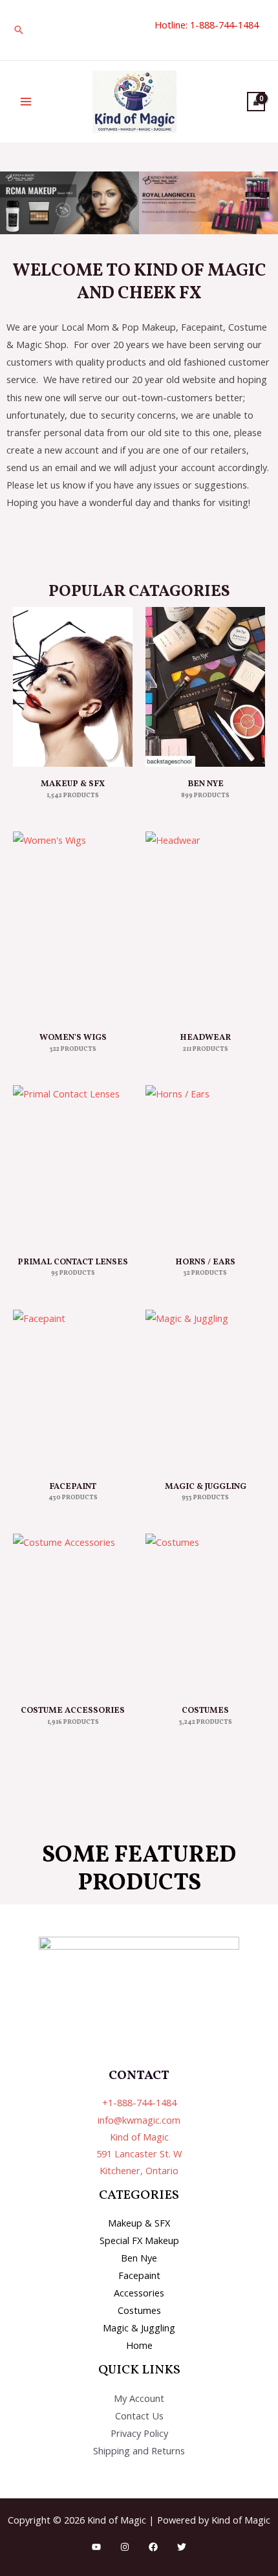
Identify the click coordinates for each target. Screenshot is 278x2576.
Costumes (139, 2310)
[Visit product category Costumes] (205, 1613)
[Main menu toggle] (26, 102)
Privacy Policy (139, 2433)
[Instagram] (125, 2547)
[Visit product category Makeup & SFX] (73, 687)
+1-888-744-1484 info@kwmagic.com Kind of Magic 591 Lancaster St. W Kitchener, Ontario (139, 2136)
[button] (19, 30)
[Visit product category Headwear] (205, 926)
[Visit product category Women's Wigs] (73, 926)
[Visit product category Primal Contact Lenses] (73, 1165)
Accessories (139, 2293)
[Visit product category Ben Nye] (205, 687)
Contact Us (139, 2416)
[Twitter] (182, 2547)
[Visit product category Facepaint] (73, 1390)
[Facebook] (153, 2547)
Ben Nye (139, 2258)
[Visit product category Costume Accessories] (73, 1613)
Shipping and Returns (139, 2450)
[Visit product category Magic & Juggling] (205, 1390)
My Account (139, 2398)
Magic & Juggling (139, 2328)
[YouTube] (96, 2547)
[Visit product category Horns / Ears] (205, 1165)
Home (139, 2345)
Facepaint (139, 2275)
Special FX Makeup (139, 2240)
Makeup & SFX (139, 2223)
